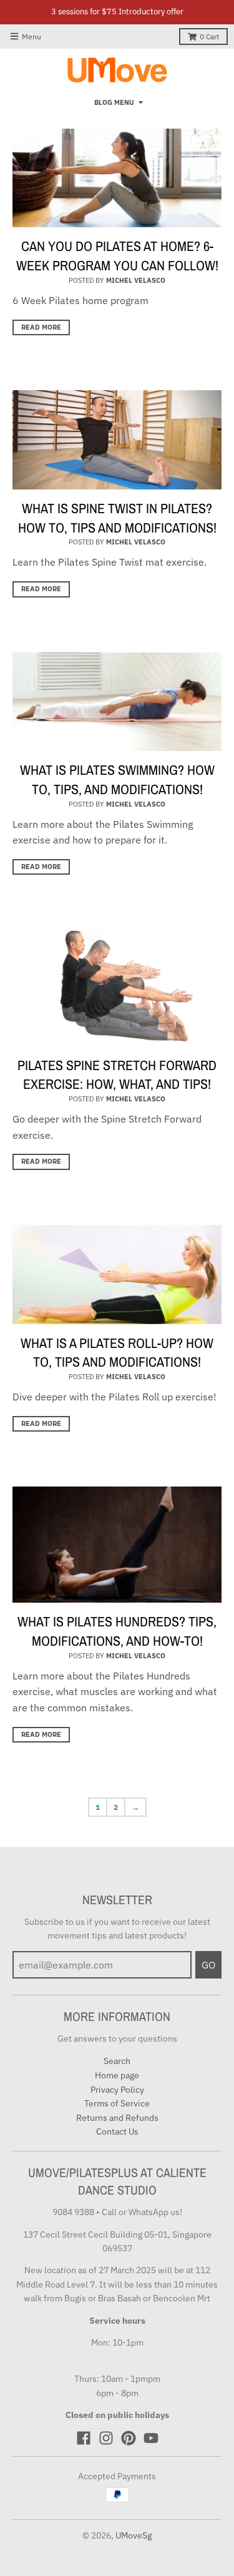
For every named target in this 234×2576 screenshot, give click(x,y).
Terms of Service (117, 2103)
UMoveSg (134, 2535)
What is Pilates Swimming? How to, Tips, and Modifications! (117, 779)
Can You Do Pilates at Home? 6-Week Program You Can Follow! (117, 256)
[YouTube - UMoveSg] (151, 2438)
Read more (41, 327)
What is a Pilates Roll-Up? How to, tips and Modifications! (117, 1353)
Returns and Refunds (117, 2118)
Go (208, 1965)
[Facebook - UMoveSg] (84, 2438)
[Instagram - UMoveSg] (106, 2438)
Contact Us (117, 2131)
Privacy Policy (117, 2090)
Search (117, 2061)
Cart (209, 37)
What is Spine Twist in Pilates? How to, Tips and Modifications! (117, 518)
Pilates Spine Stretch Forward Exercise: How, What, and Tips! (117, 1075)
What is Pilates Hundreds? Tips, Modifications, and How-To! (117, 1631)
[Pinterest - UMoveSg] (129, 2438)
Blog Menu (114, 102)
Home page (117, 2075)
